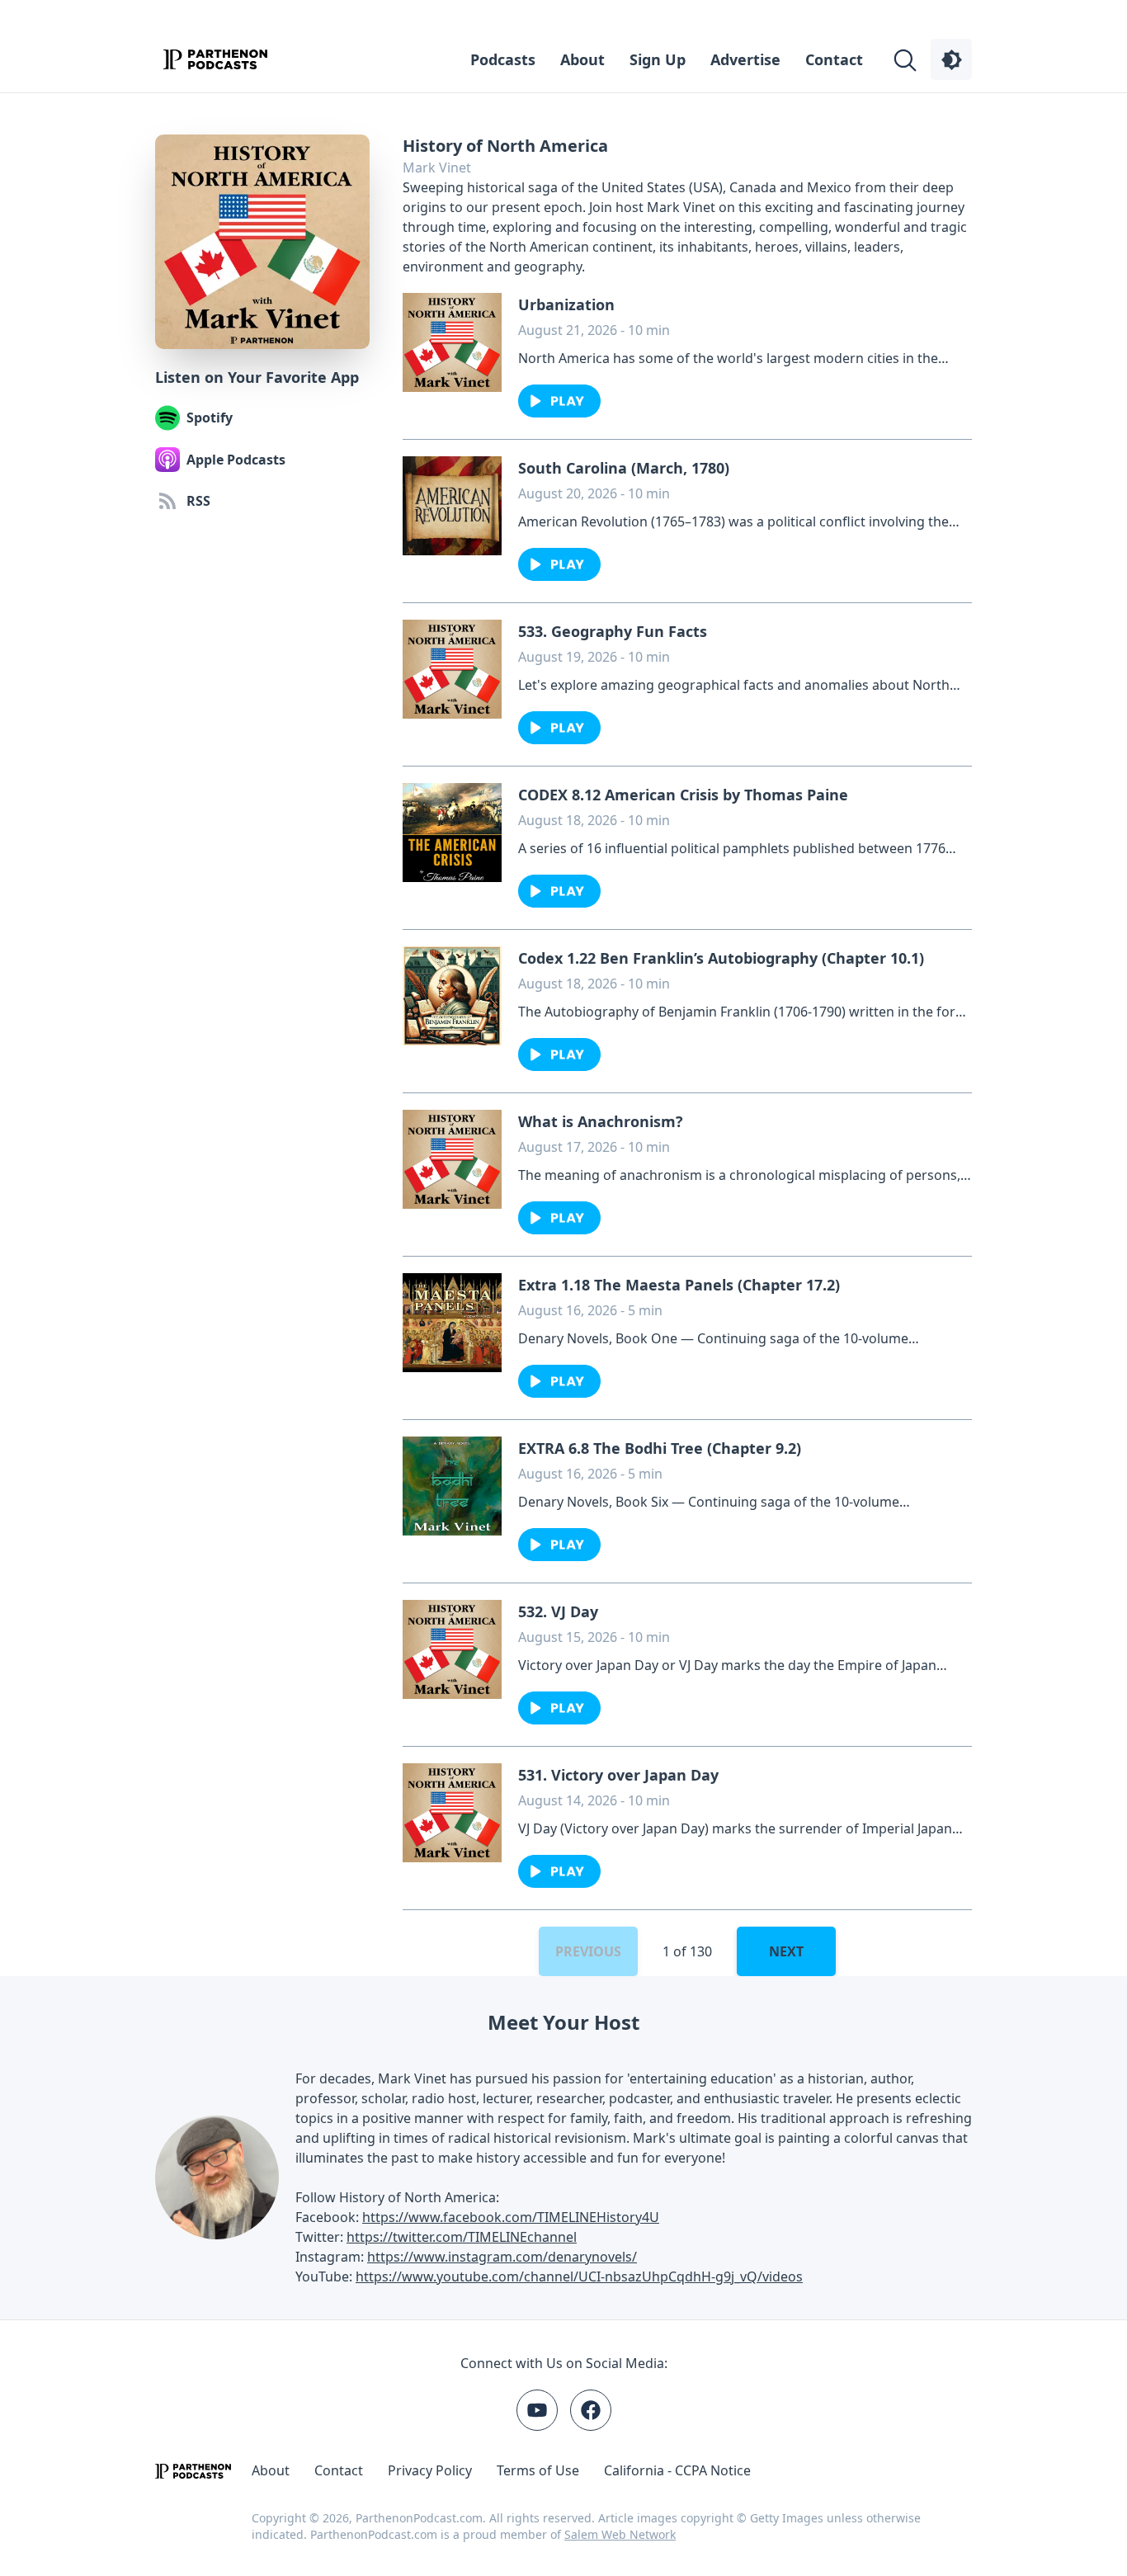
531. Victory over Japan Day (618, 1775)
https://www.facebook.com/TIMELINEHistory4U (511, 2217)
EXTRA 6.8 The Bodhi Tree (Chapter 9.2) (660, 1448)
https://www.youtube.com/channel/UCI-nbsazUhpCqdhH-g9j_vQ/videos (579, 2276)
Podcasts (503, 59)
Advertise (745, 59)
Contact (834, 59)
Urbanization (566, 304)
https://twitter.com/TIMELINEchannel (462, 2237)
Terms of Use (538, 2470)
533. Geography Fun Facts (613, 631)
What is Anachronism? (601, 1121)
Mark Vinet (437, 167)
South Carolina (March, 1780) (624, 468)
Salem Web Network (620, 2534)
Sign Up (658, 59)
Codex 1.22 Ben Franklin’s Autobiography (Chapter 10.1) (721, 958)
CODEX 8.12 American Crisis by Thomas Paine (683, 795)
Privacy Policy (430, 2470)
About (582, 59)
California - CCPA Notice (677, 2470)
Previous (588, 1951)
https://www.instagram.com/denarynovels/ (502, 2257)
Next (786, 1951)
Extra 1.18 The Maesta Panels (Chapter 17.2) (679, 1285)
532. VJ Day (558, 1611)
